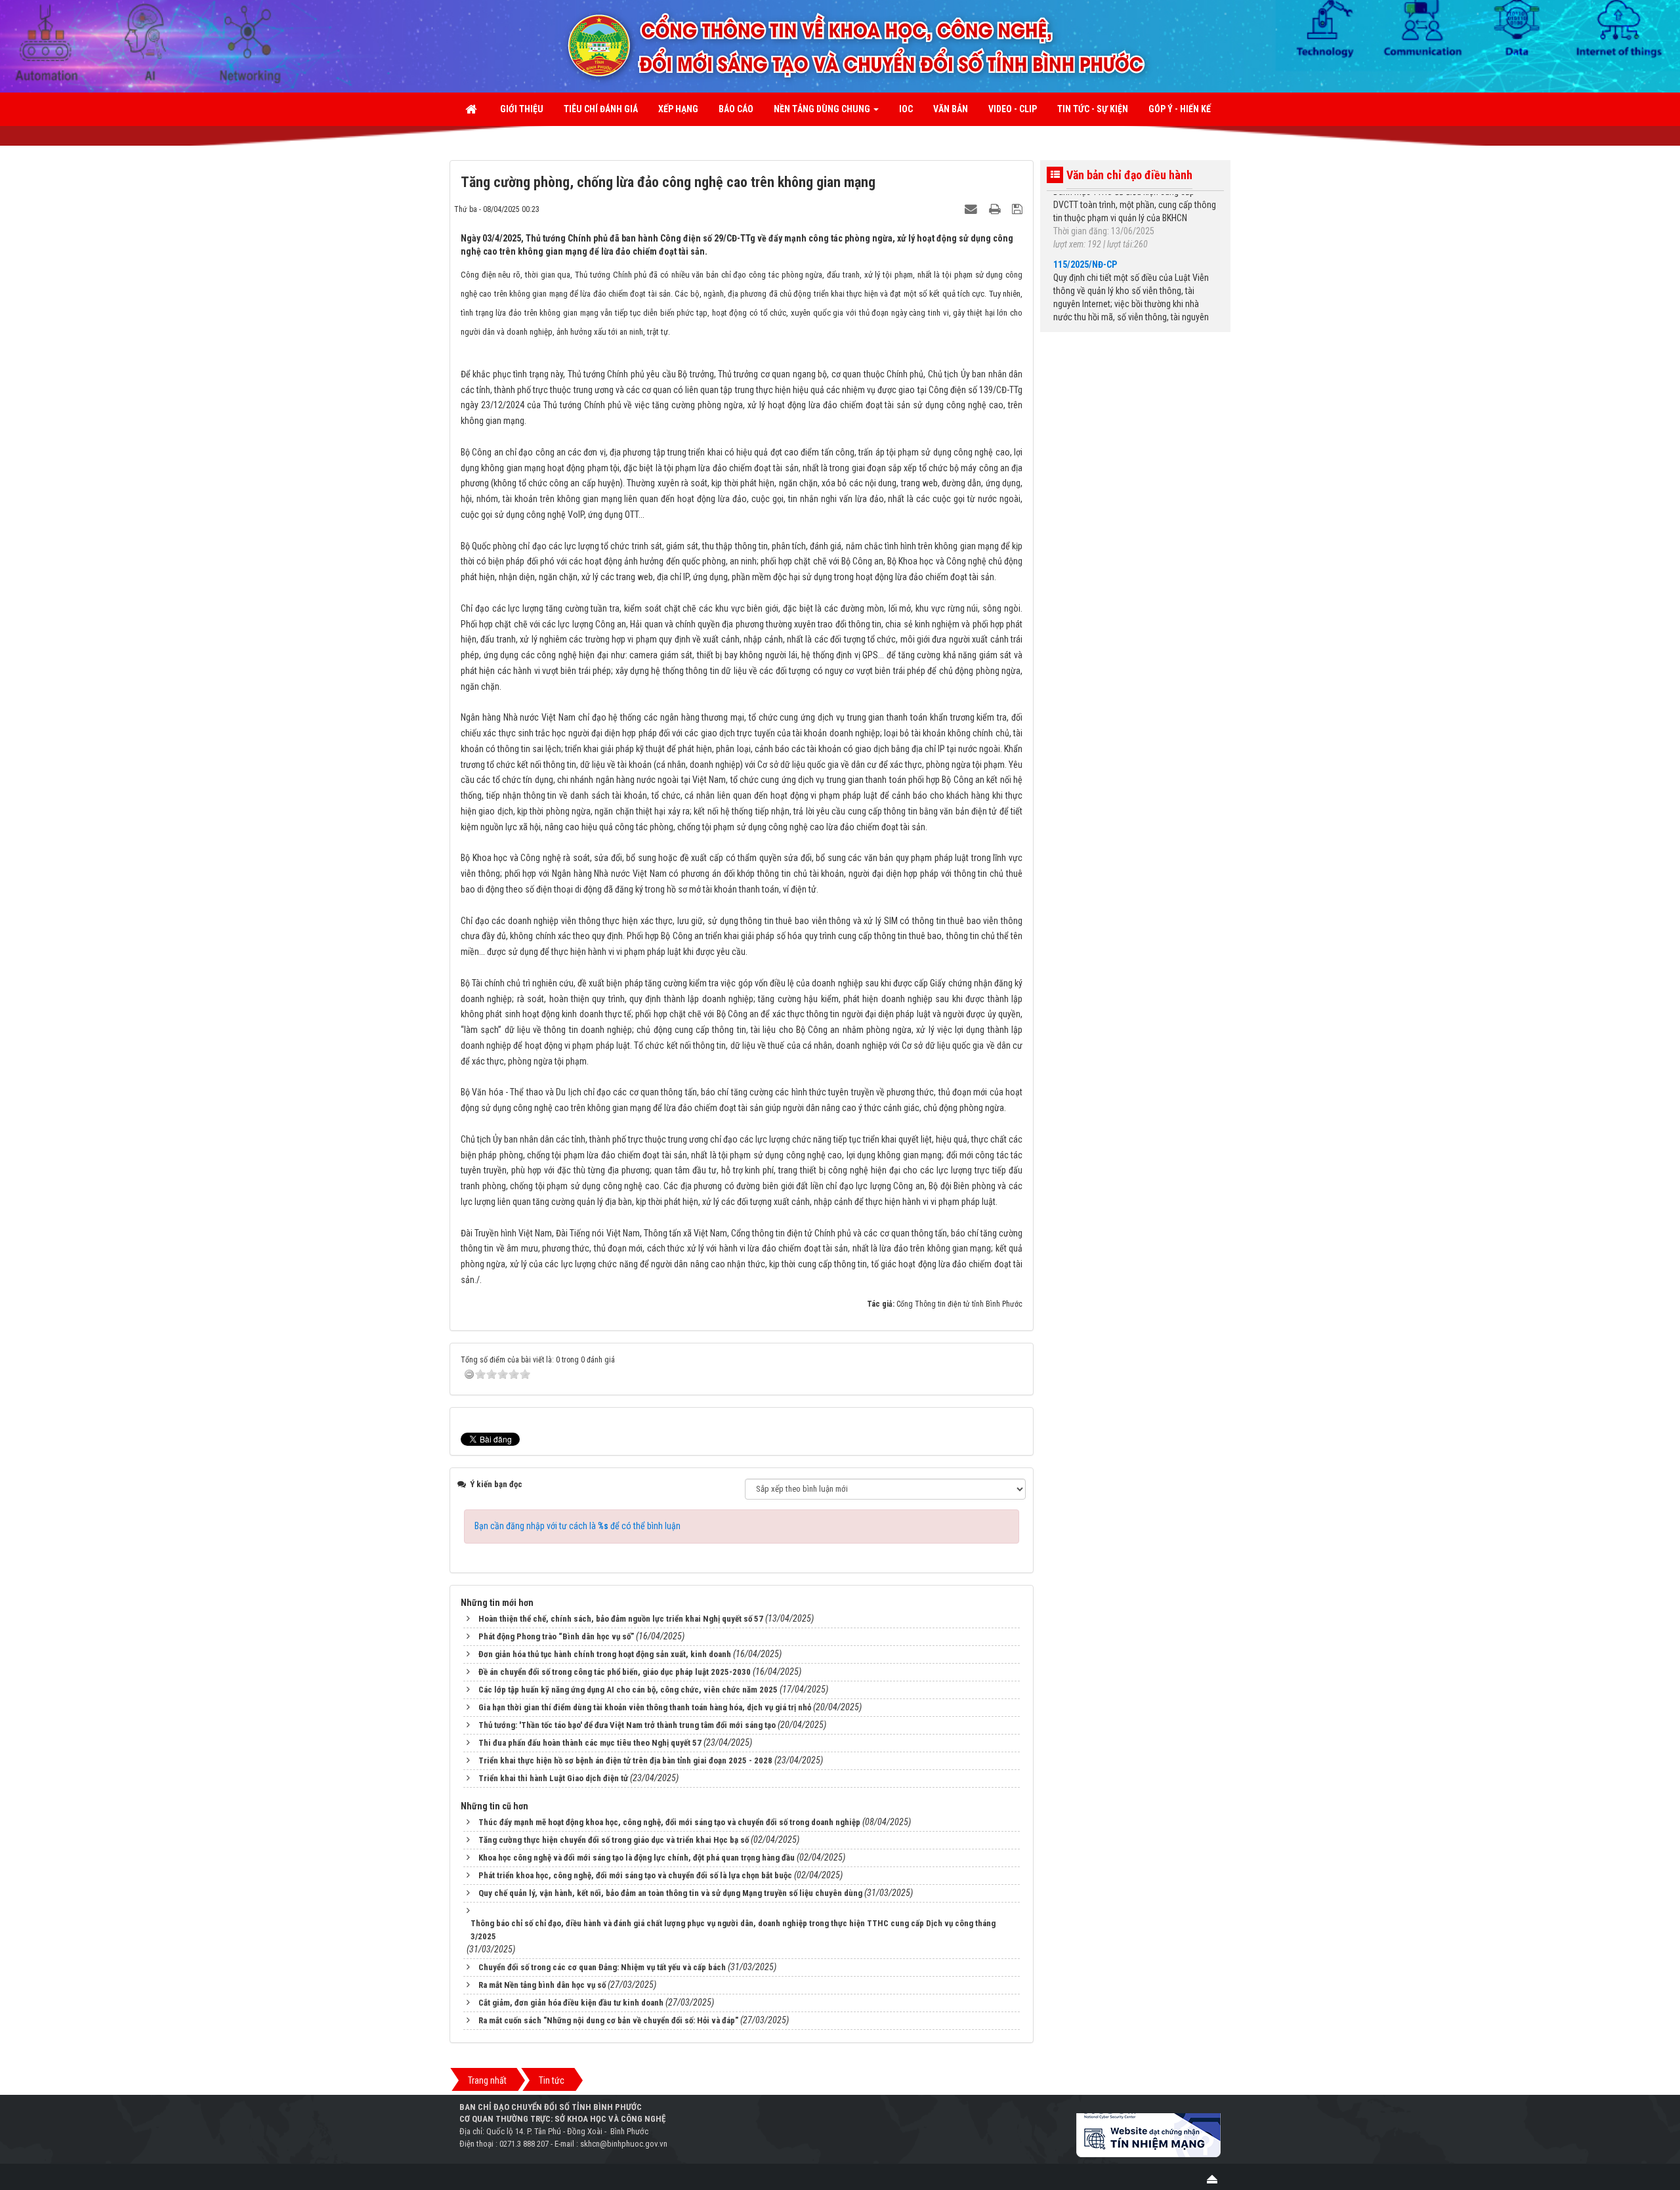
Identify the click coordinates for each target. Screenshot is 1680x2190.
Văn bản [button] (951, 109)
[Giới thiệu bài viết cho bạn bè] (973, 209)
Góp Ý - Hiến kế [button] (1180, 109)
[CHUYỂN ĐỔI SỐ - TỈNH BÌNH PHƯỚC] (942, 45)
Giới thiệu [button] (522, 109)
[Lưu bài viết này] (1019, 209)
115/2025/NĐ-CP (1085, 231)
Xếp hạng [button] (678, 109)
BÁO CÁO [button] (736, 109)
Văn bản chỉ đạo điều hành (1129, 175)
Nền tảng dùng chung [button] (823, 109)
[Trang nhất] (472, 109)
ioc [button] (906, 109)
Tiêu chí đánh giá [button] (601, 109)
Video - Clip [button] (1013, 109)
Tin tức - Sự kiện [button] (1093, 109)
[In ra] (996, 209)
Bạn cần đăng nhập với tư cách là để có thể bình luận (577, 1526)
